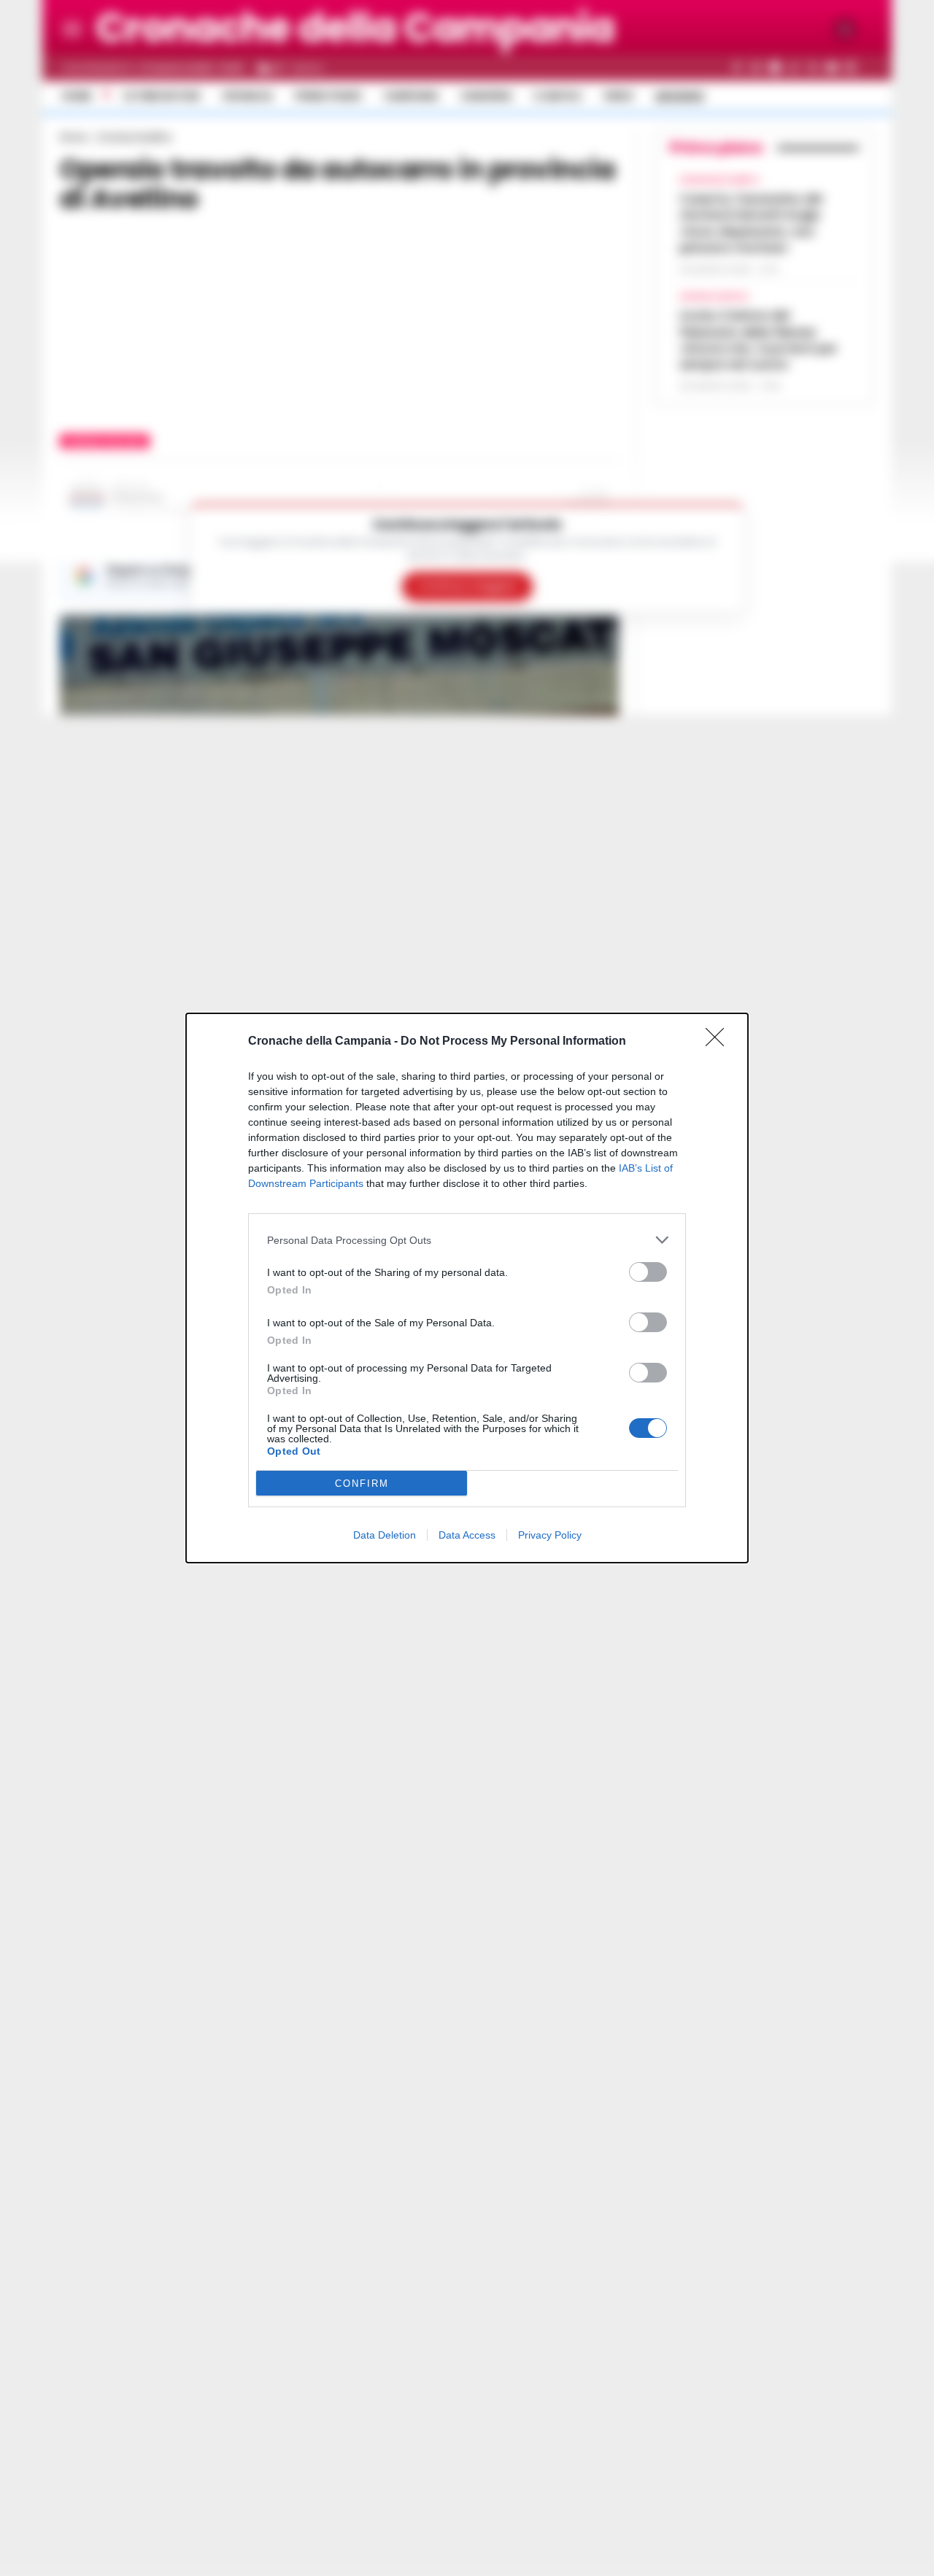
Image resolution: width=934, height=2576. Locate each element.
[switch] (648, 1272)
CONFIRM (362, 1484)
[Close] (719, 1042)
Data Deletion (385, 1535)
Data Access (467, 1535)
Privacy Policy (550, 1535)
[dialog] (467, 1288)
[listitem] (467, 1240)
